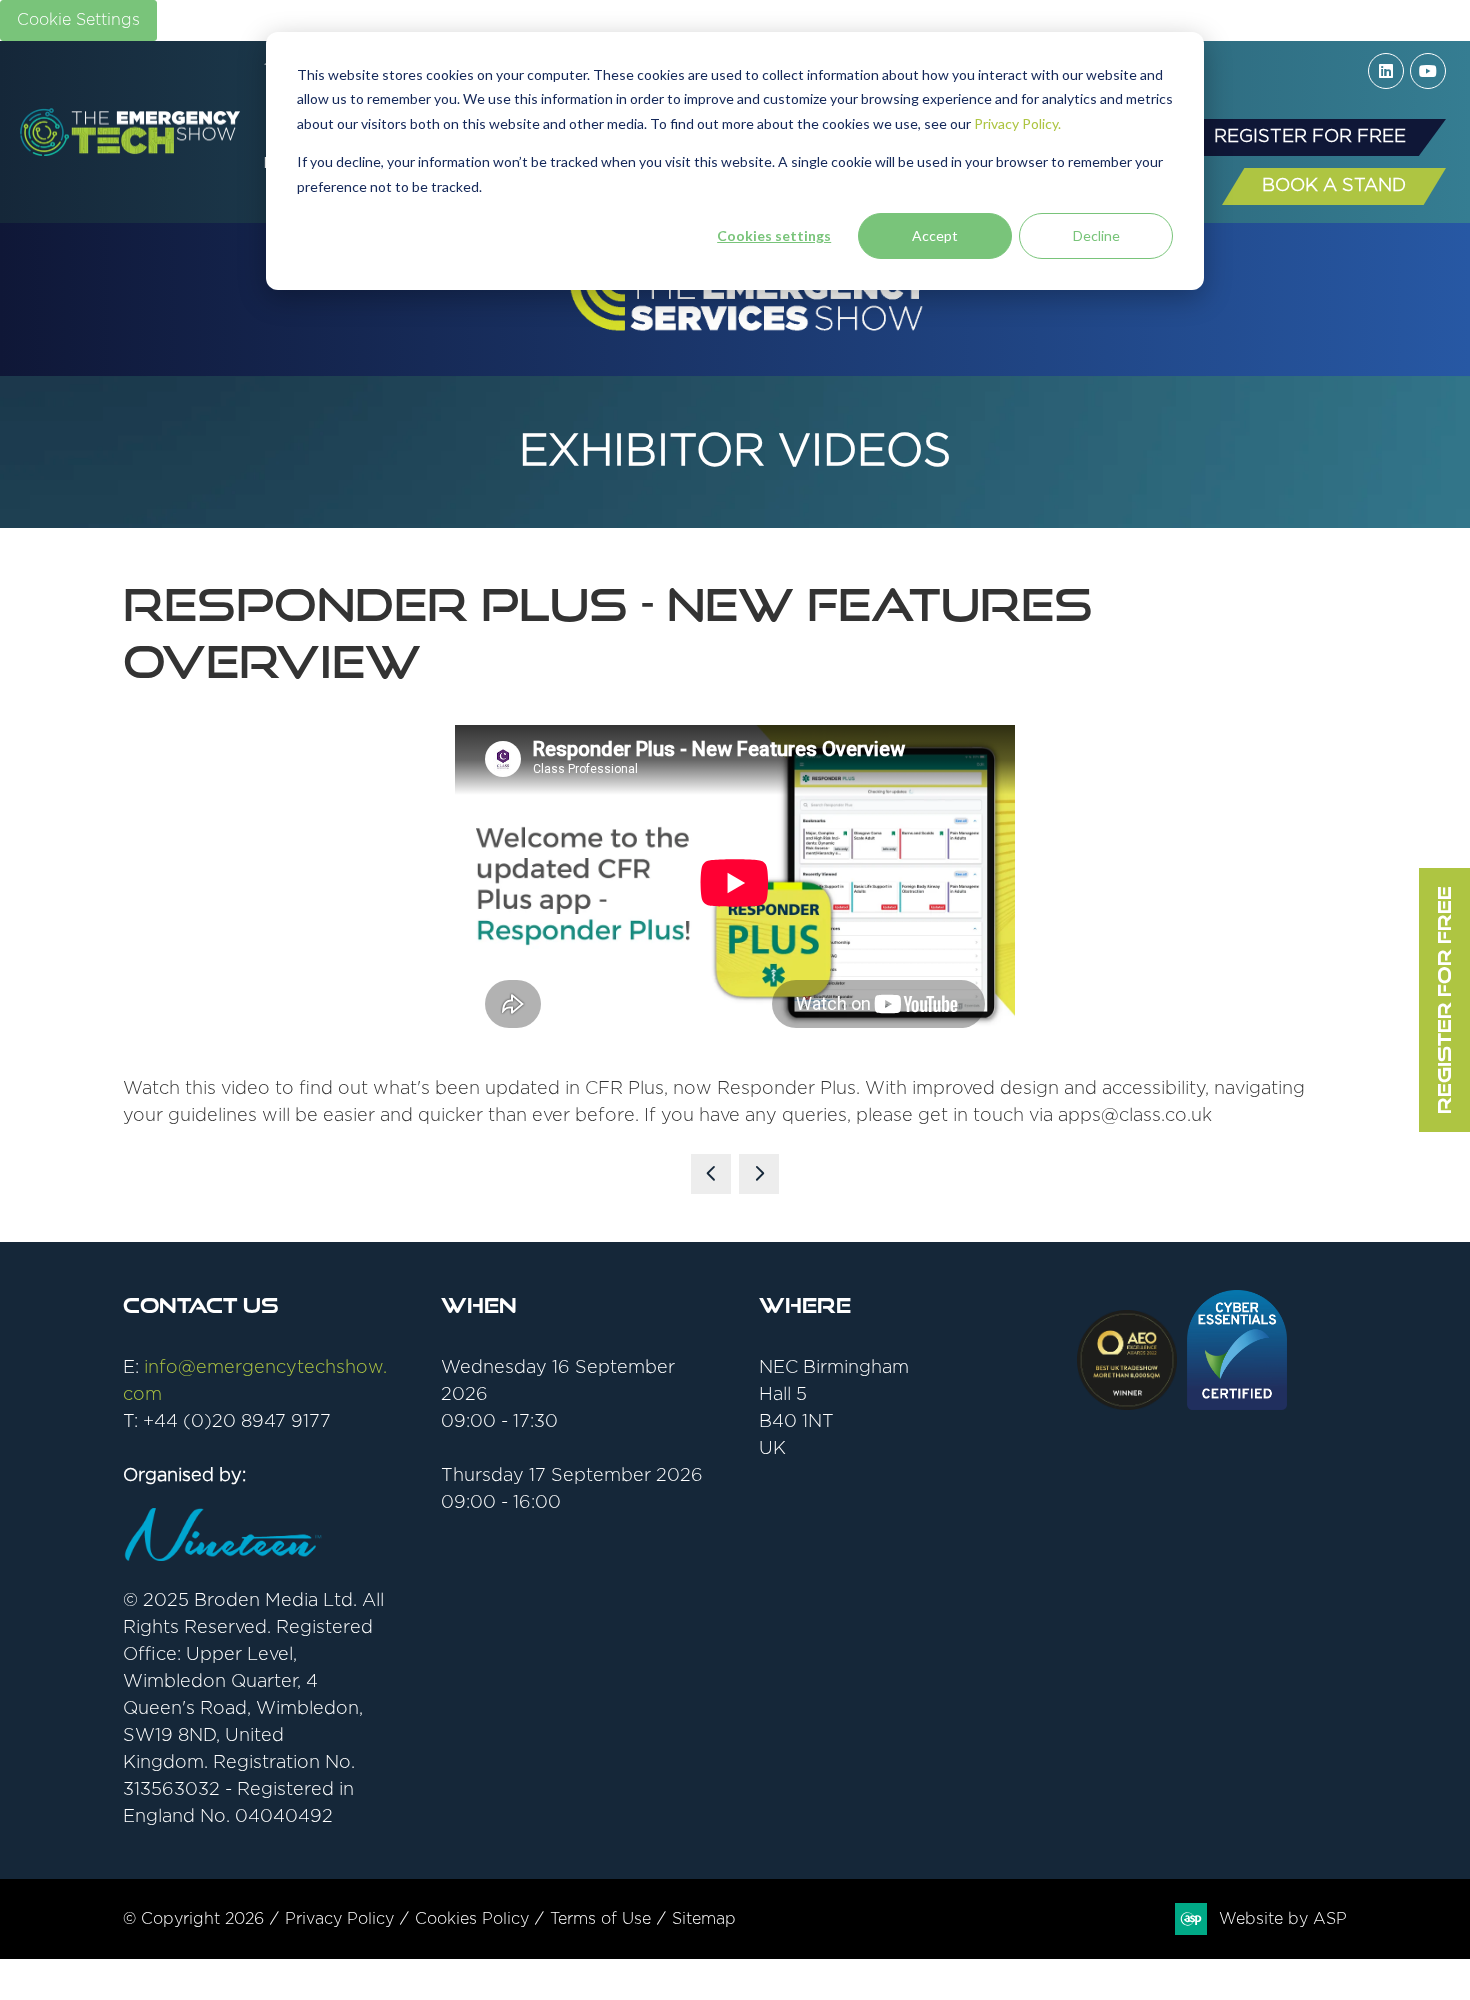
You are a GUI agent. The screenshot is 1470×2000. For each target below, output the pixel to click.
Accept (935, 235)
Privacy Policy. (1017, 123)
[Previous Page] (711, 1174)
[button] (1310, 137)
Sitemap (704, 1919)
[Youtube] (1428, 71)
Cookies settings (774, 235)
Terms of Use (600, 1919)
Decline (1096, 235)
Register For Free (1444, 1000)
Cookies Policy (472, 1919)
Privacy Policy (339, 1919)
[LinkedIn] (1386, 71)
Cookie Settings (78, 20)
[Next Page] (759, 1174)
